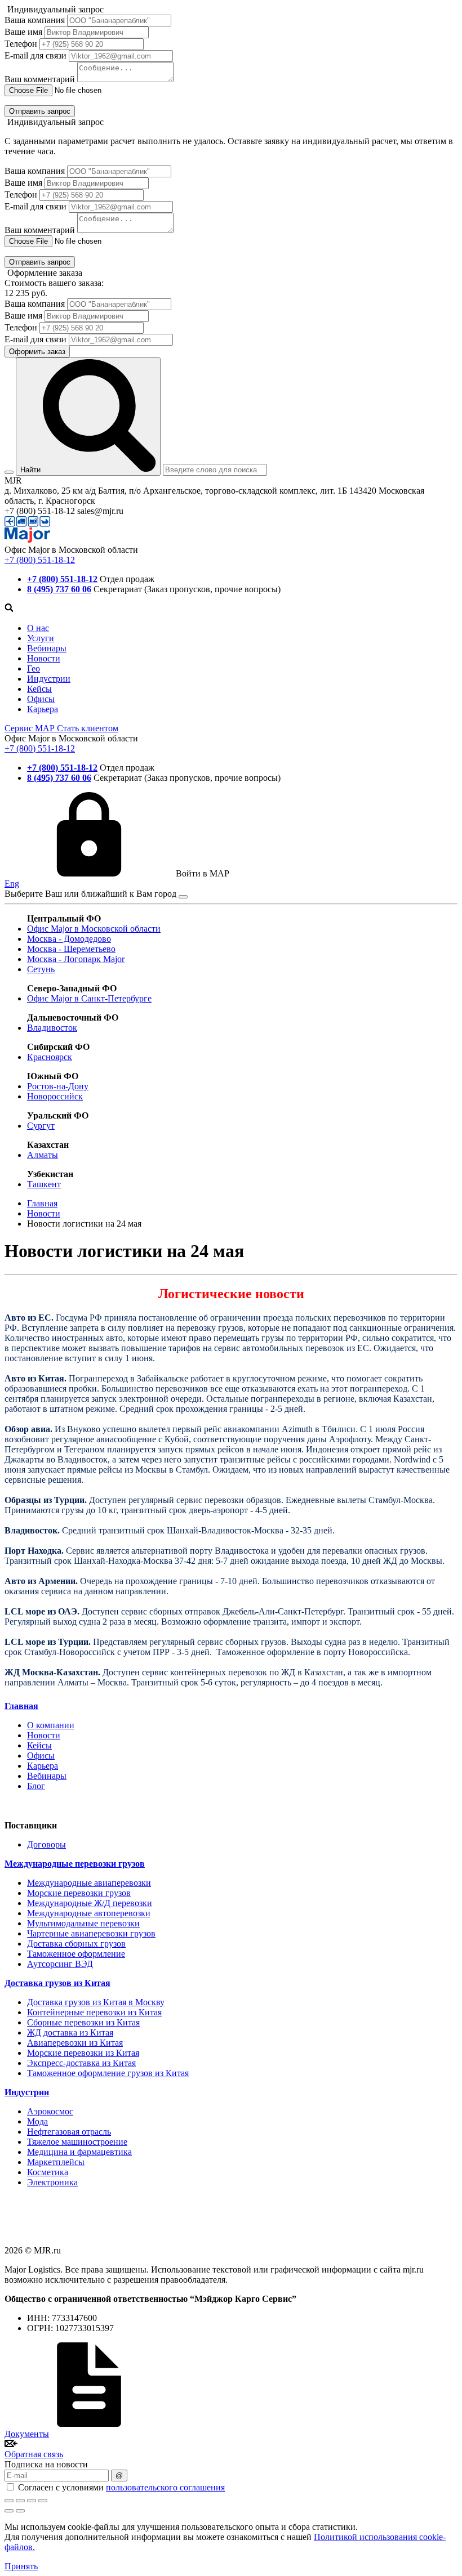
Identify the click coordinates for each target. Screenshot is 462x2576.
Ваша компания (35, 20)
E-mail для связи (35, 55)
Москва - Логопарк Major (76, 959)
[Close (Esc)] (9, 2501)
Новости (44, 658)
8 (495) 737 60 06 (59, 589)
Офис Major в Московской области (94, 929)
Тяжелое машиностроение (77, 2142)
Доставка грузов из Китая (57, 1983)
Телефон (21, 44)
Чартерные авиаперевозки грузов (91, 1933)
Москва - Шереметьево (71, 949)
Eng (12, 884)
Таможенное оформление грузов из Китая (108, 2073)
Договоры (46, 1844)
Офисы (41, 699)
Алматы (43, 1155)
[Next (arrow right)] (20, 2511)
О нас (38, 628)
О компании (51, 1725)
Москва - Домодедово (69, 939)
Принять (21, 2566)
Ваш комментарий (40, 79)
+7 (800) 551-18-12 (40, 560)
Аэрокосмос (50, 2111)
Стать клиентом (88, 728)
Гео (34, 668)
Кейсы (39, 689)
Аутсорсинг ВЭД (60, 1964)
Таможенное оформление (76, 1954)
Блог (36, 1786)
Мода (37, 2121)
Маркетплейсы (56, 2162)
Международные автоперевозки (89, 1913)
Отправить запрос (40, 111)
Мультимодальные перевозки (83, 1923)
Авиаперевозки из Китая (75, 2043)
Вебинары (47, 648)
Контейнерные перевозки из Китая (94, 2012)
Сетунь (41, 969)
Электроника (52, 2182)
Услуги (41, 638)
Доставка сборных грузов (76, 1944)
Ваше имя (23, 32)
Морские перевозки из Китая (83, 2053)
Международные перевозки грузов (75, 1864)
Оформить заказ (37, 352)
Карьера (43, 709)
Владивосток (52, 1028)
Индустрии (49, 679)
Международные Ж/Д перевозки (90, 1903)
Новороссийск (55, 1096)
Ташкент (44, 1184)
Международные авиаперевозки (89, 1883)
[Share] (20, 2501)
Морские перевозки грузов (79, 1893)
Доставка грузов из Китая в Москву (96, 2002)
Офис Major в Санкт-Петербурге (89, 998)
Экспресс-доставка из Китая (81, 2063)
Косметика (48, 2172)
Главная (21, 1706)
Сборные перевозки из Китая (83, 2022)
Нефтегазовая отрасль (69, 2132)
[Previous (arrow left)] (9, 2511)
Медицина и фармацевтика (79, 2152)
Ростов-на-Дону (58, 1086)
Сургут (41, 1126)
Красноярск (50, 1057)
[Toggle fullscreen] (32, 2501)
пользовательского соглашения (165, 2487)
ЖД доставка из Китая (70, 2032)
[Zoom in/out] (43, 2501)
